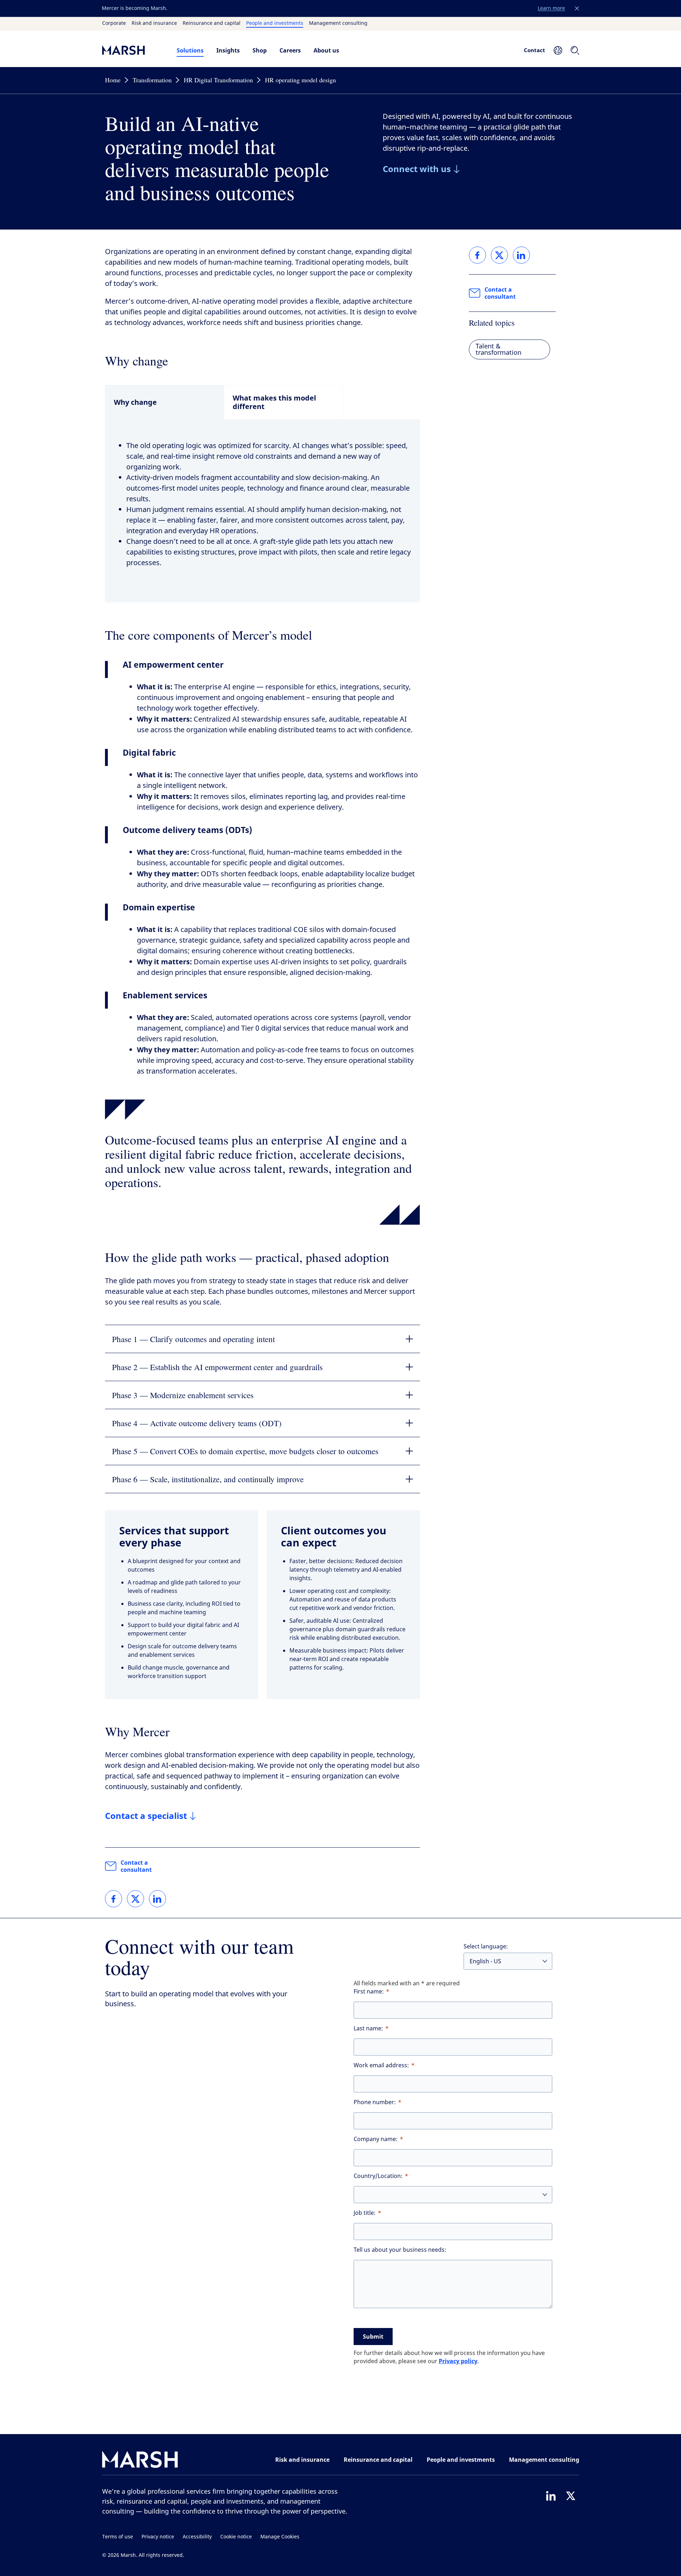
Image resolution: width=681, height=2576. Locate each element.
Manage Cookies (280, 2537)
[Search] (575, 50)
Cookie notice (236, 2537)
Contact (535, 50)
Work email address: (381, 2065)
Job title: (365, 2213)
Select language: (486, 1946)
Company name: (376, 2139)
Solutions (190, 50)
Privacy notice (158, 2537)
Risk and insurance (154, 23)
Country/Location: (378, 2176)
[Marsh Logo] (140, 2461)
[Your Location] (558, 50)
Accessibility (197, 2537)
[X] (571, 2496)
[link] (113, 1899)
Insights (228, 50)
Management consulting (338, 23)
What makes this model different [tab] (274, 402)
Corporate (114, 23)
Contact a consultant (136, 1866)
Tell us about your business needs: (400, 2250)
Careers (290, 50)
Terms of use (118, 2537)
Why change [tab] (135, 402)
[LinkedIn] (551, 2496)
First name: (369, 1992)
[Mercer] (132, 50)
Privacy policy (458, 2361)
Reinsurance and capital (212, 23)
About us (326, 50)
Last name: (368, 2028)
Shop (260, 50)
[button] (577, 9)
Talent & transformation (499, 349)
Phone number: (375, 2102)
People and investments (275, 23)
